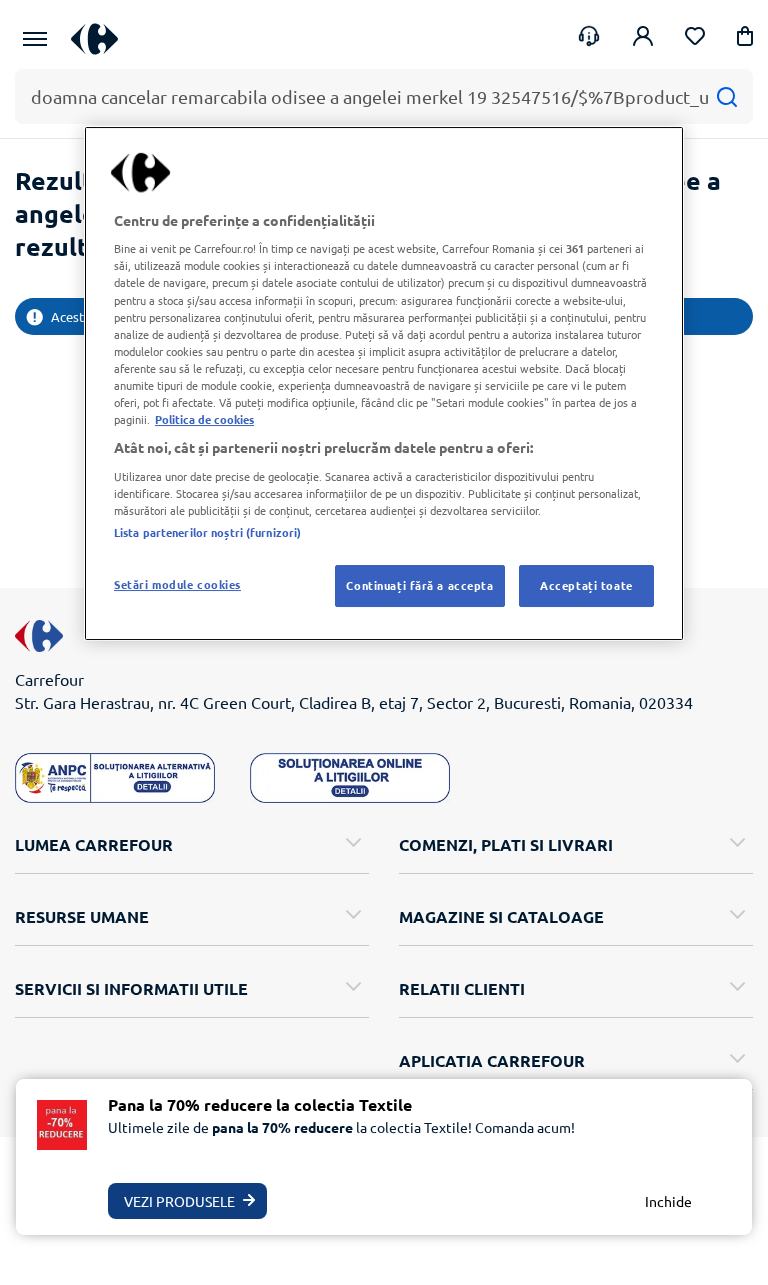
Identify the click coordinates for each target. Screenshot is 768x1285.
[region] (384, 383)
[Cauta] (726, 96)
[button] (745, 39)
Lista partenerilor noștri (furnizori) (207, 532)
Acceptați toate (586, 585)
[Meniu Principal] (35, 39)
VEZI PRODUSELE (179, 1201)
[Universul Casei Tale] (102, 38)
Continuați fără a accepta (419, 585)
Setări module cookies (177, 584)
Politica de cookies (204, 419)
